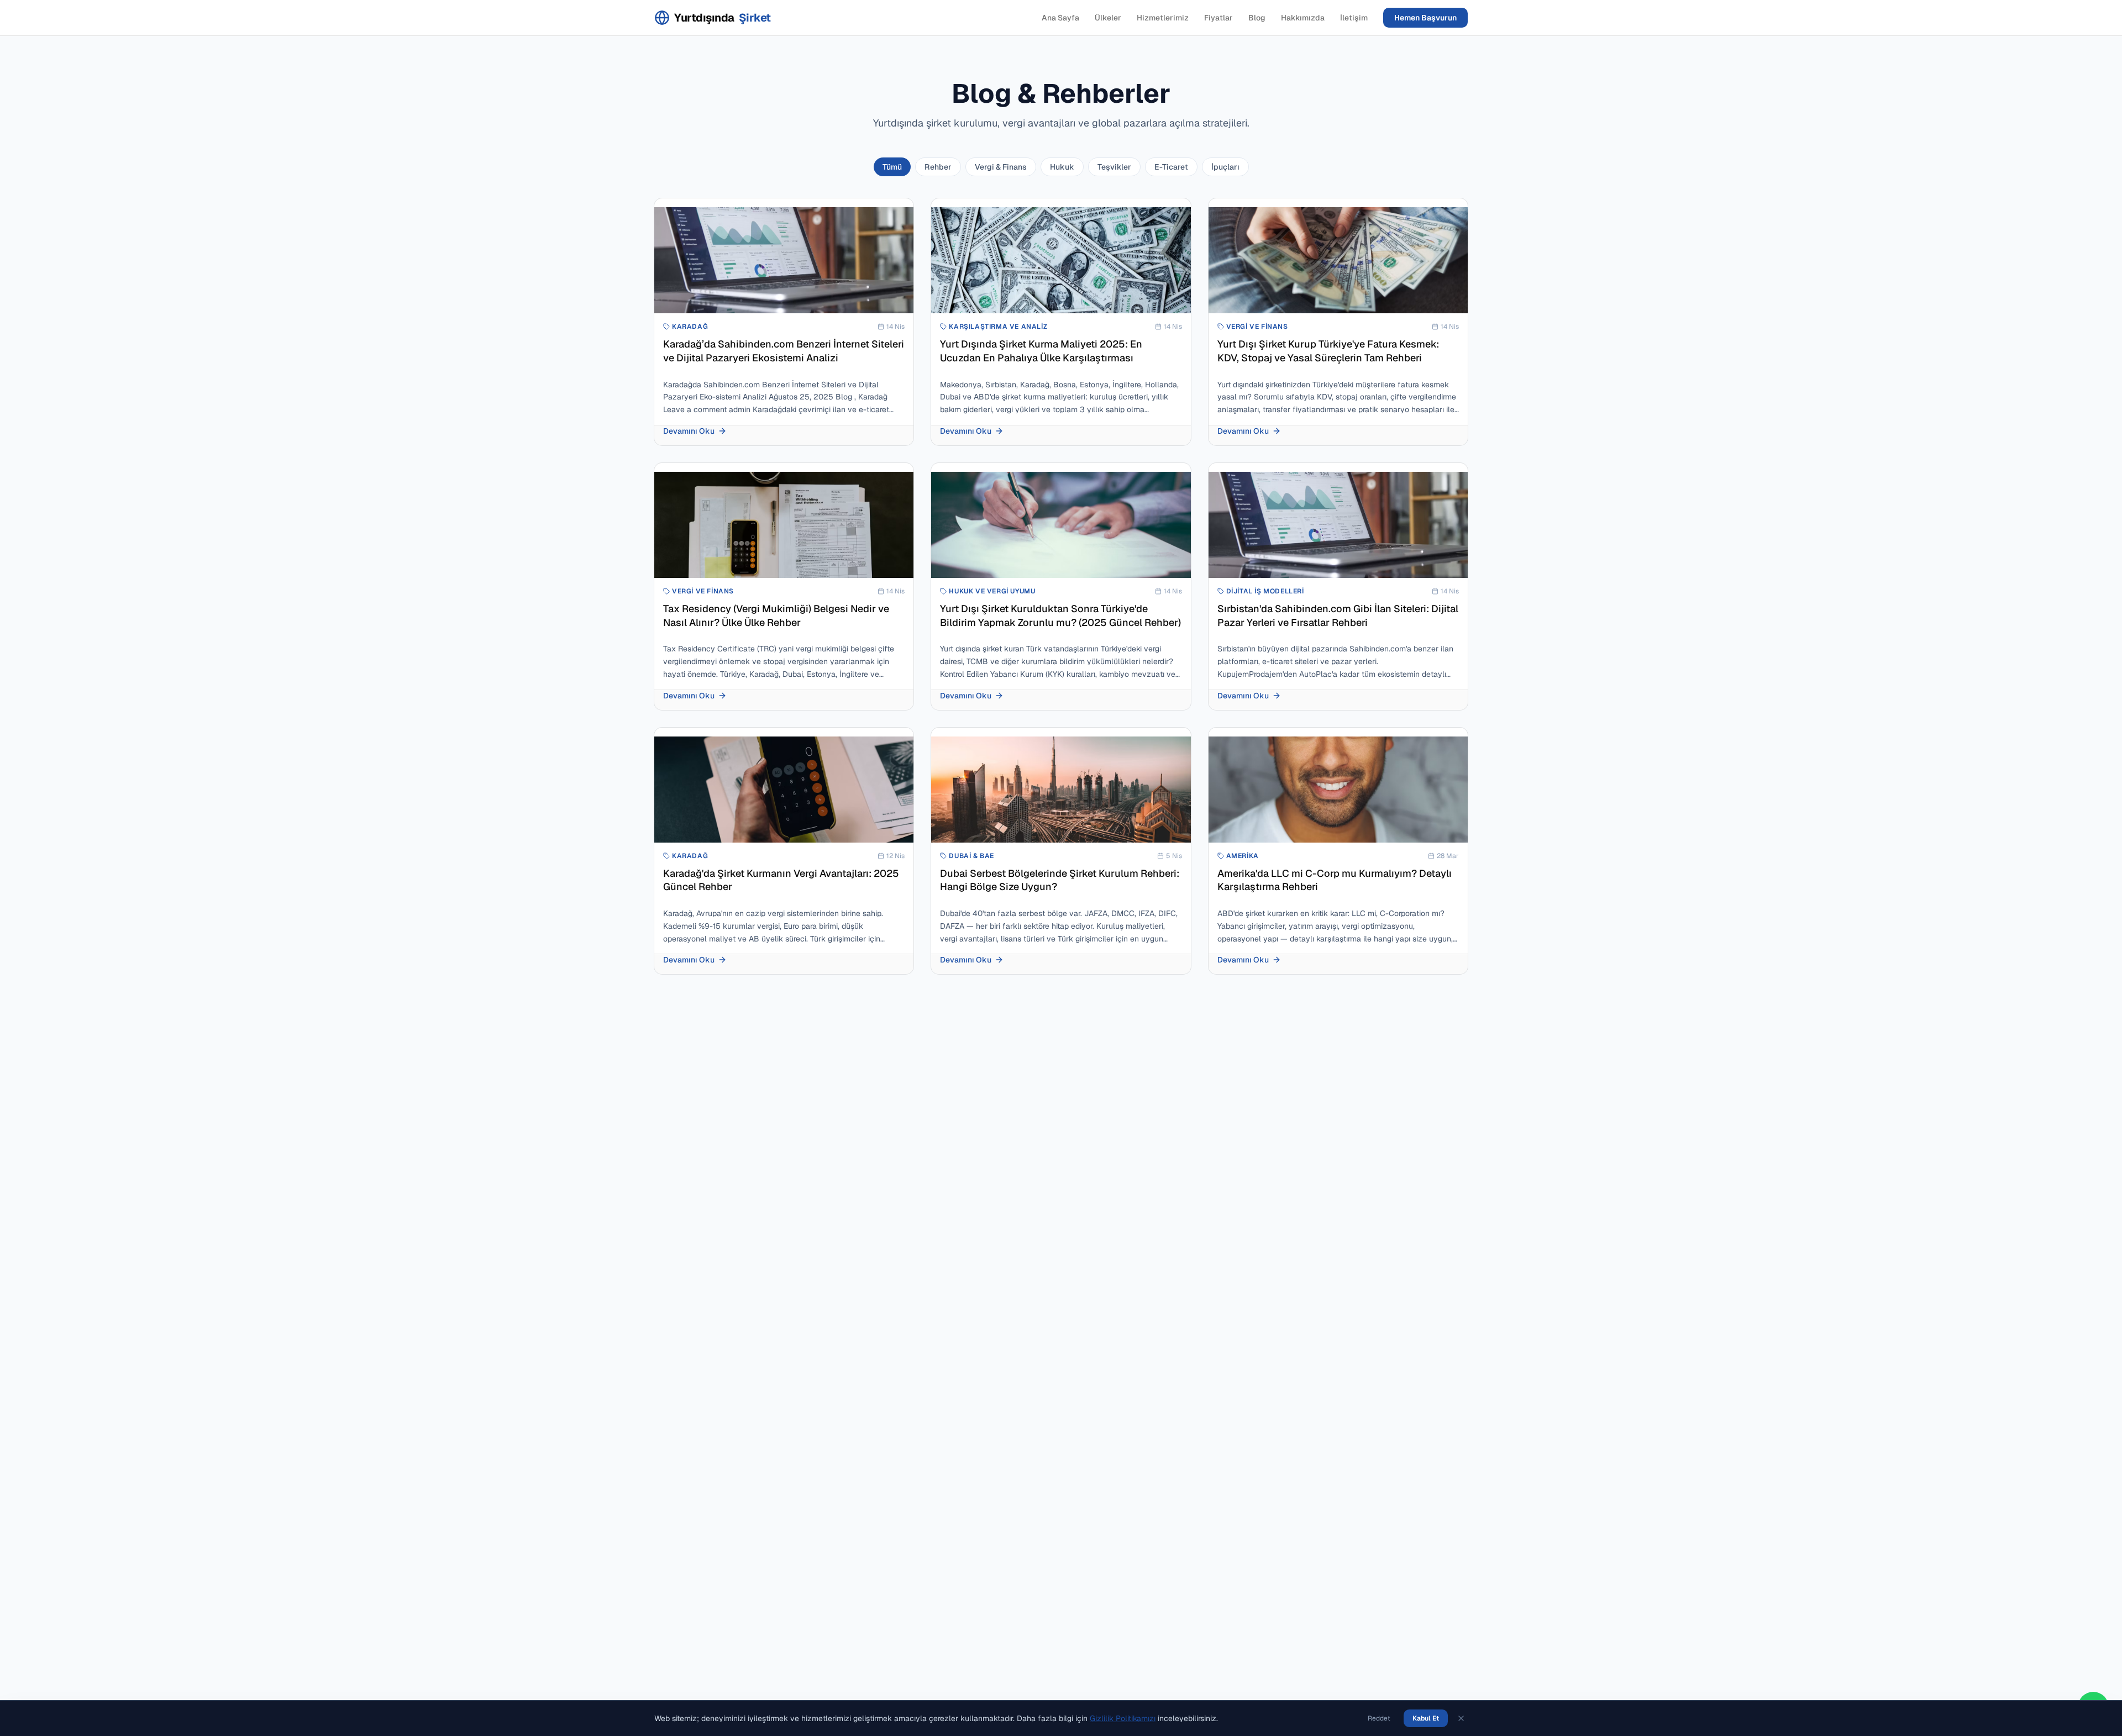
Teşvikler (1114, 167)
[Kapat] (1461, 1718)
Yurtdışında (723, 18)
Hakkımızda (1303, 18)
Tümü (892, 167)
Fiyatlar (1218, 18)
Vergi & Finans (1001, 167)
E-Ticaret (1171, 167)
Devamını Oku (689, 431)
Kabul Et (1426, 1718)
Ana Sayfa (1060, 18)
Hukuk (1062, 167)
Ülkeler (1108, 18)
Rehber (938, 167)
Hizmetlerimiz (1163, 18)
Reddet (1379, 1718)
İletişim (1354, 18)
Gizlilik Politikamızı (1123, 1718)
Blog (1257, 18)
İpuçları (1225, 167)
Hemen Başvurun (1425, 18)
